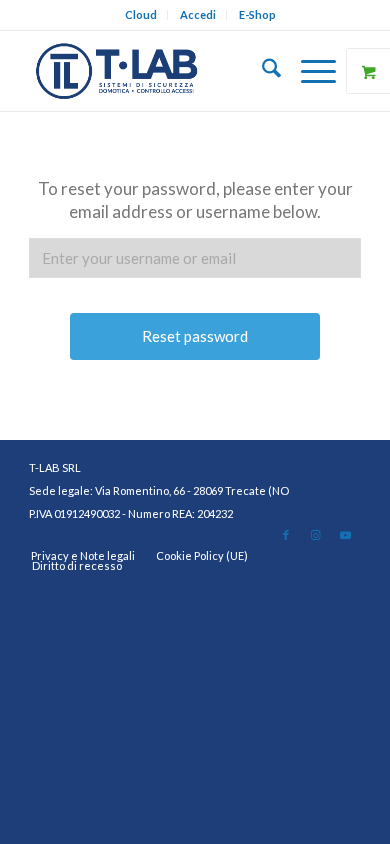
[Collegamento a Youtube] (346, 535)
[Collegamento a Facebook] (286, 535)
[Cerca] (261, 71)
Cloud (141, 14)
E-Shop (257, 14)
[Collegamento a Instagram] (316, 535)
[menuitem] (141, 15)
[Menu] (308, 71)
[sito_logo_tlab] (161, 71)
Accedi (198, 14)
